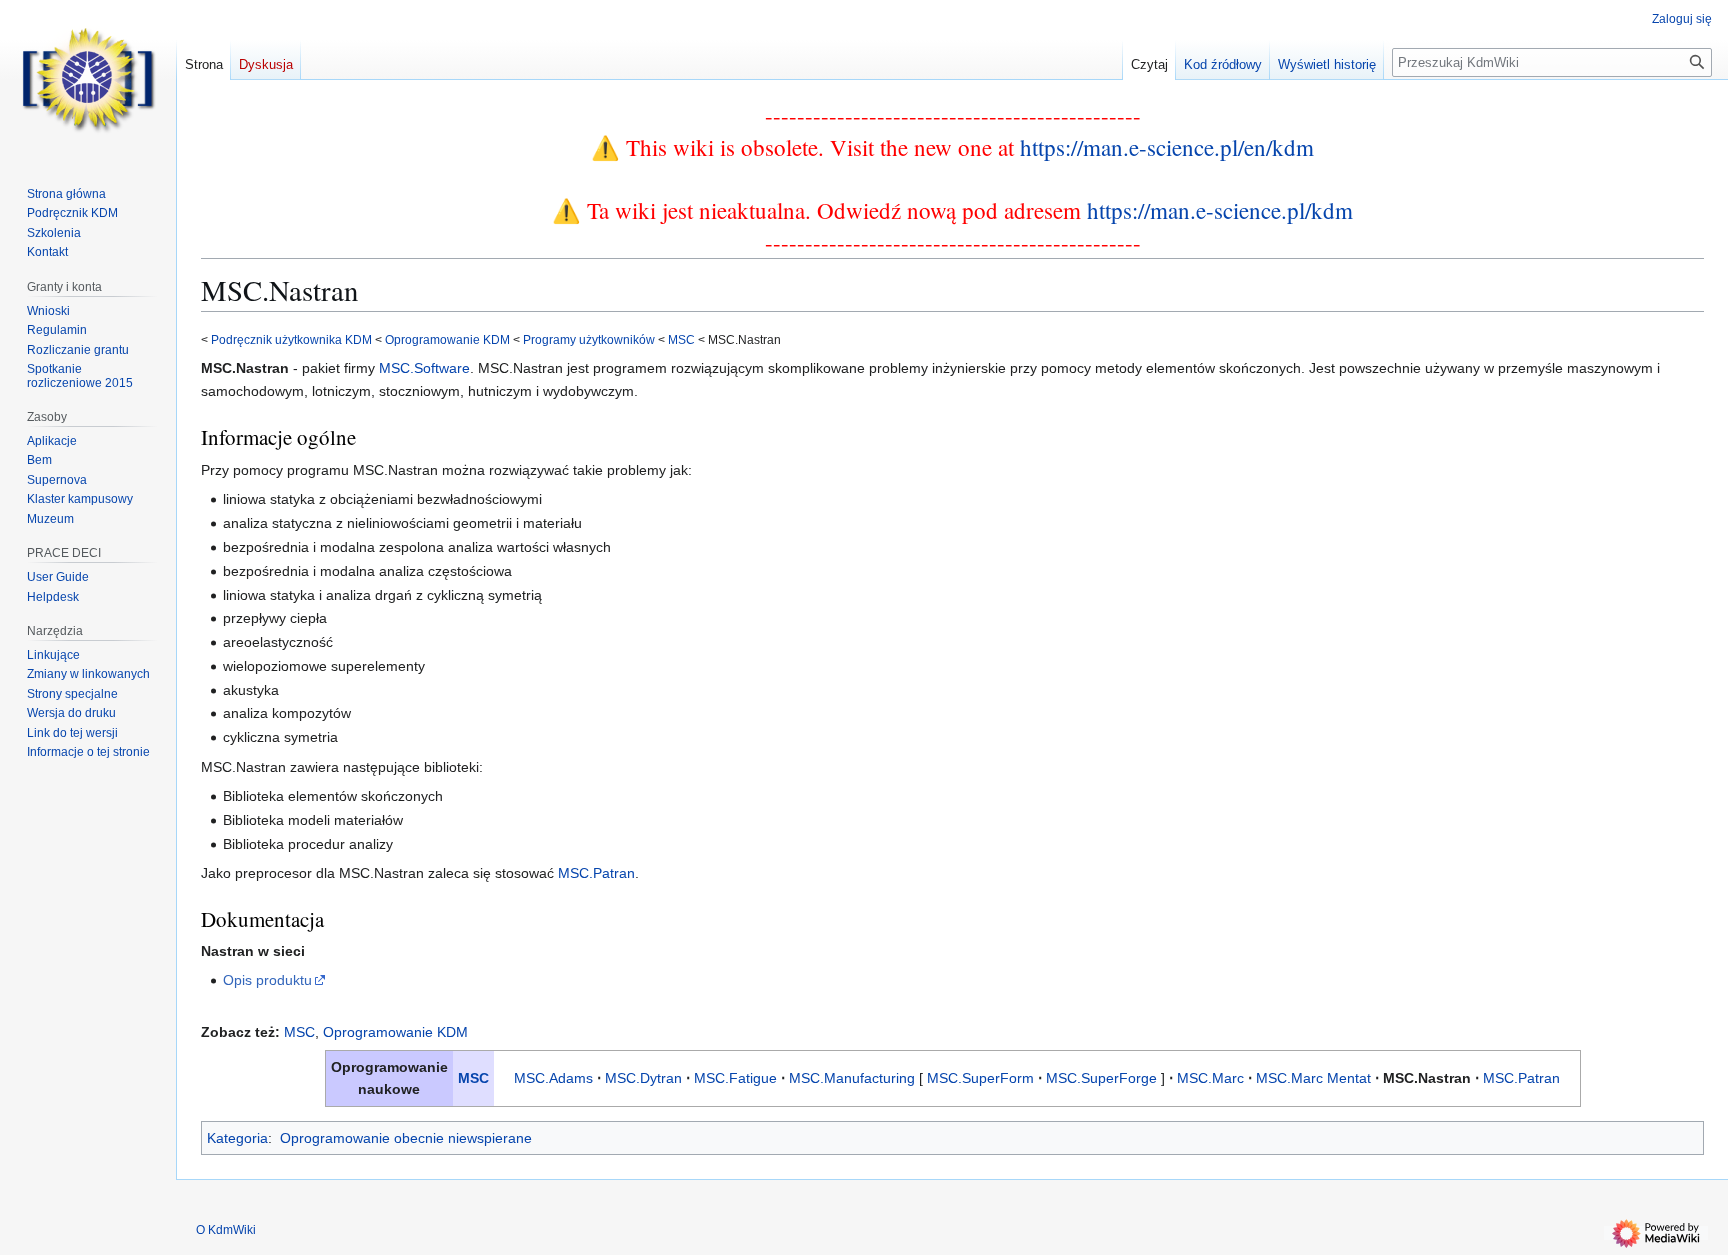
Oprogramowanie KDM (447, 339)
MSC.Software (424, 368)
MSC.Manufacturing (852, 1078)
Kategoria (237, 1138)
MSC (681, 339)
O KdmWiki (226, 1230)
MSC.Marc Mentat (1313, 1078)
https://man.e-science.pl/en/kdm (1167, 147)
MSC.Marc (1210, 1078)
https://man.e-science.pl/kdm (1220, 210)
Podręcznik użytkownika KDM (291, 339)
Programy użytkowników (589, 339)
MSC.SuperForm (980, 1078)
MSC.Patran (596, 873)
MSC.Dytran (643, 1078)
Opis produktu (267, 980)
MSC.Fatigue (735, 1078)
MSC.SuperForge (1101, 1078)
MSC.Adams (553, 1078)
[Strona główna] (88, 80)
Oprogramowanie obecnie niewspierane (406, 1138)
